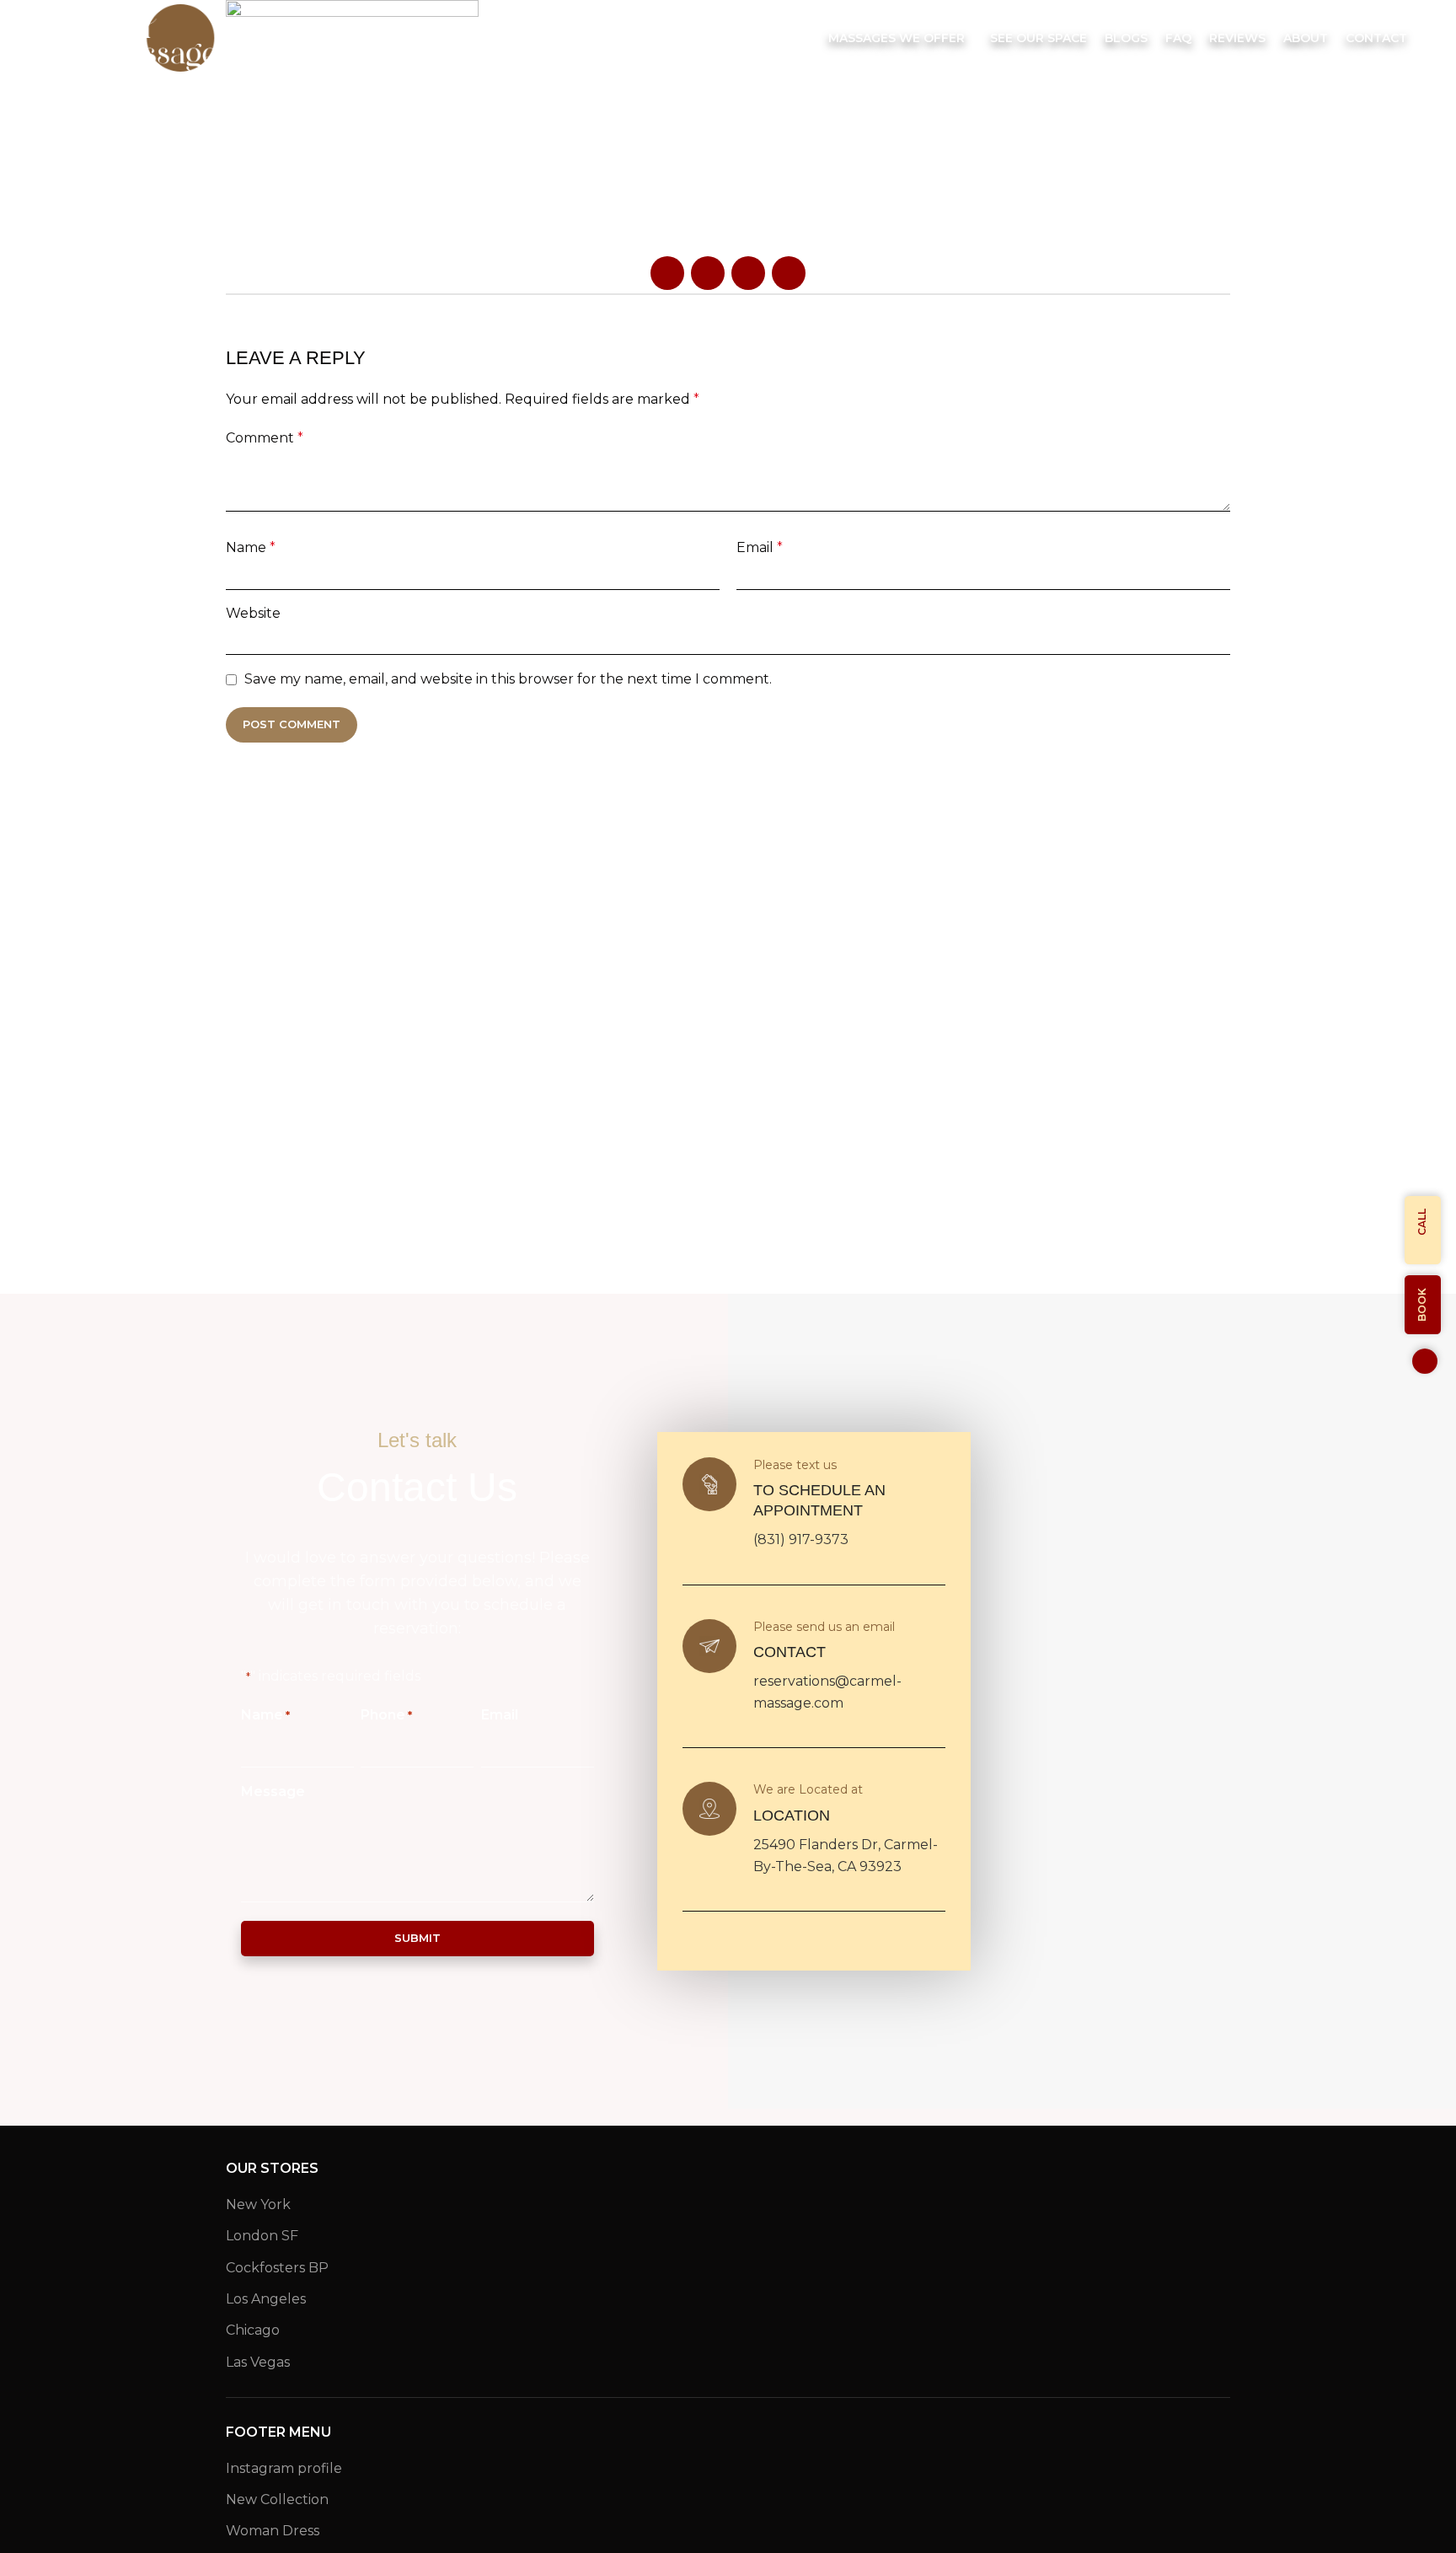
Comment (265, 438)
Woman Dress (273, 2531)
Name (251, 547)
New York (258, 2204)
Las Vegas (258, 2362)
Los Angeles (266, 2299)
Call (1422, 1222)
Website (253, 613)
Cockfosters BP (277, 2268)
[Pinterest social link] (748, 273)
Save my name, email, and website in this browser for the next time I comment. (508, 679)
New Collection (277, 2499)
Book (1422, 1305)
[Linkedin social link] (789, 273)
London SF (262, 2236)
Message (273, 1791)
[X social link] (708, 273)
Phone (386, 1715)
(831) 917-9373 (801, 1539)
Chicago (253, 2330)
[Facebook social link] (667, 273)
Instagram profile (284, 2468)
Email (760, 547)
